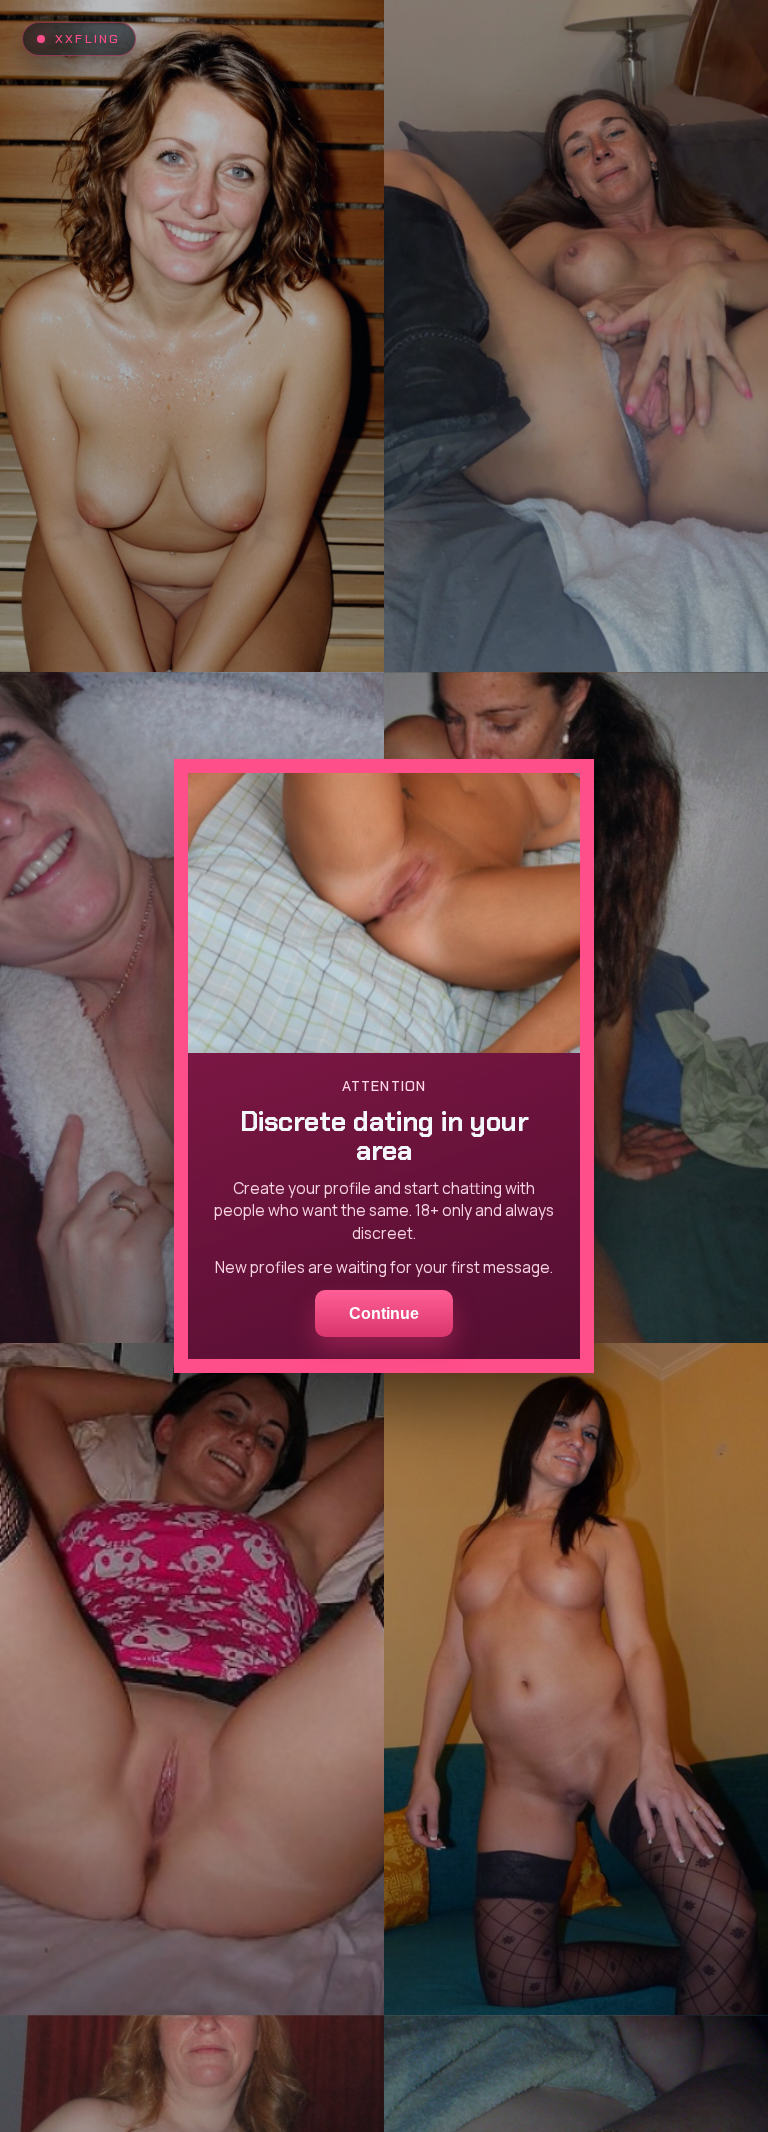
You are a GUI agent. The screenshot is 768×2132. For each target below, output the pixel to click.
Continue (384, 1313)
